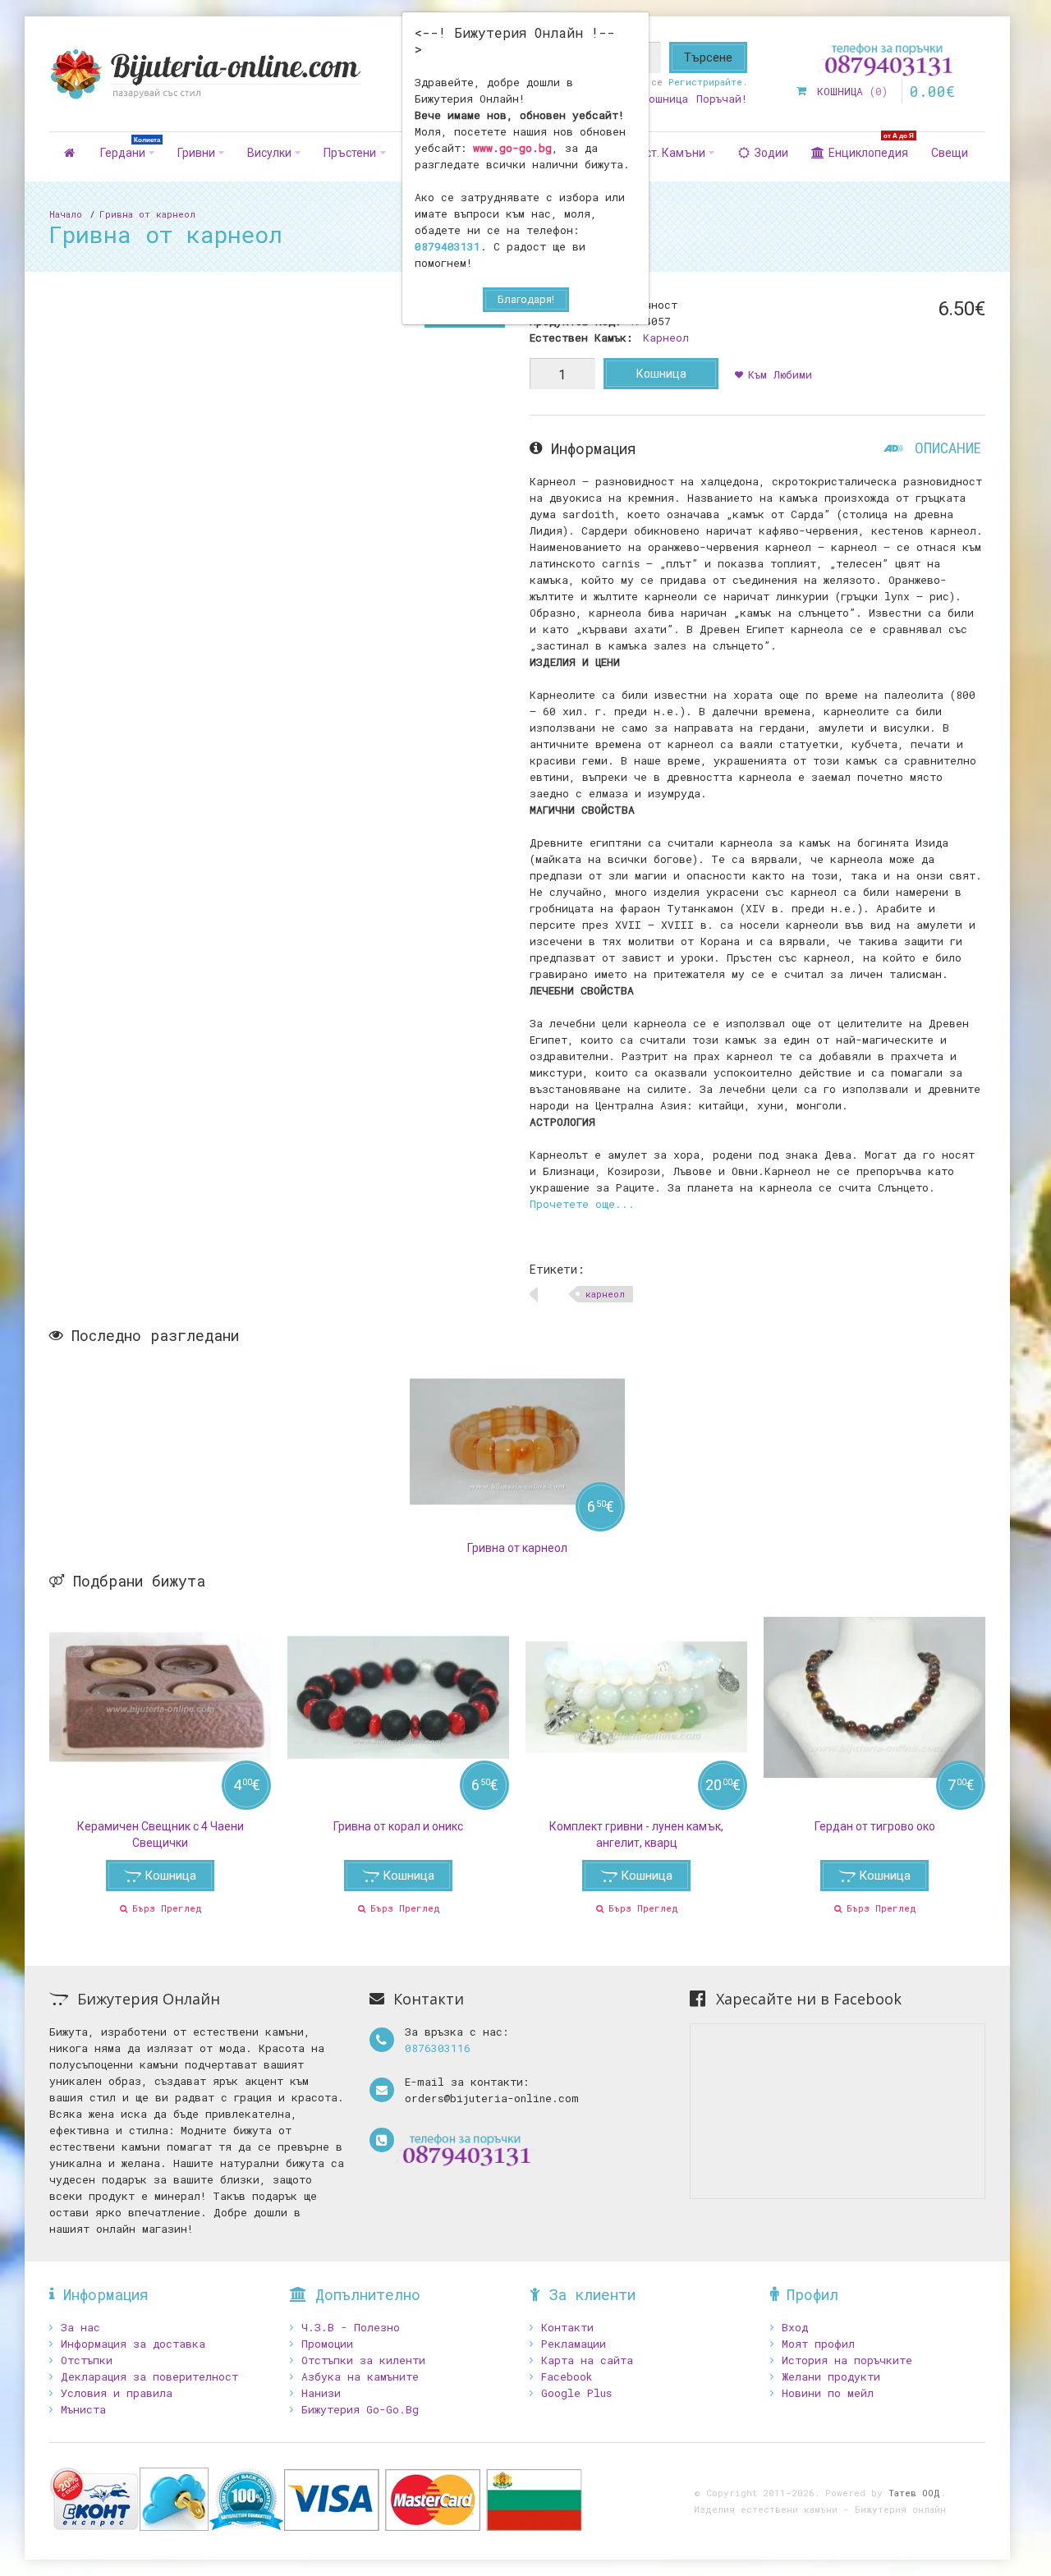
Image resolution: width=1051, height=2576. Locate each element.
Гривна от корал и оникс (398, 1826)
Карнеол (666, 337)
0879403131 (447, 246)
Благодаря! (526, 299)
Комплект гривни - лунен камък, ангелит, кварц (636, 1834)
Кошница (661, 374)
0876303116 (438, 2048)
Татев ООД (914, 2493)
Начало (66, 214)
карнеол (605, 1294)
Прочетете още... (582, 1204)
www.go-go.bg (512, 148)
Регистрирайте (705, 82)
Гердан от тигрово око (875, 1826)
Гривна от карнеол (147, 214)
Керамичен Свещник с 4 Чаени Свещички (161, 1834)
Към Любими (780, 374)
